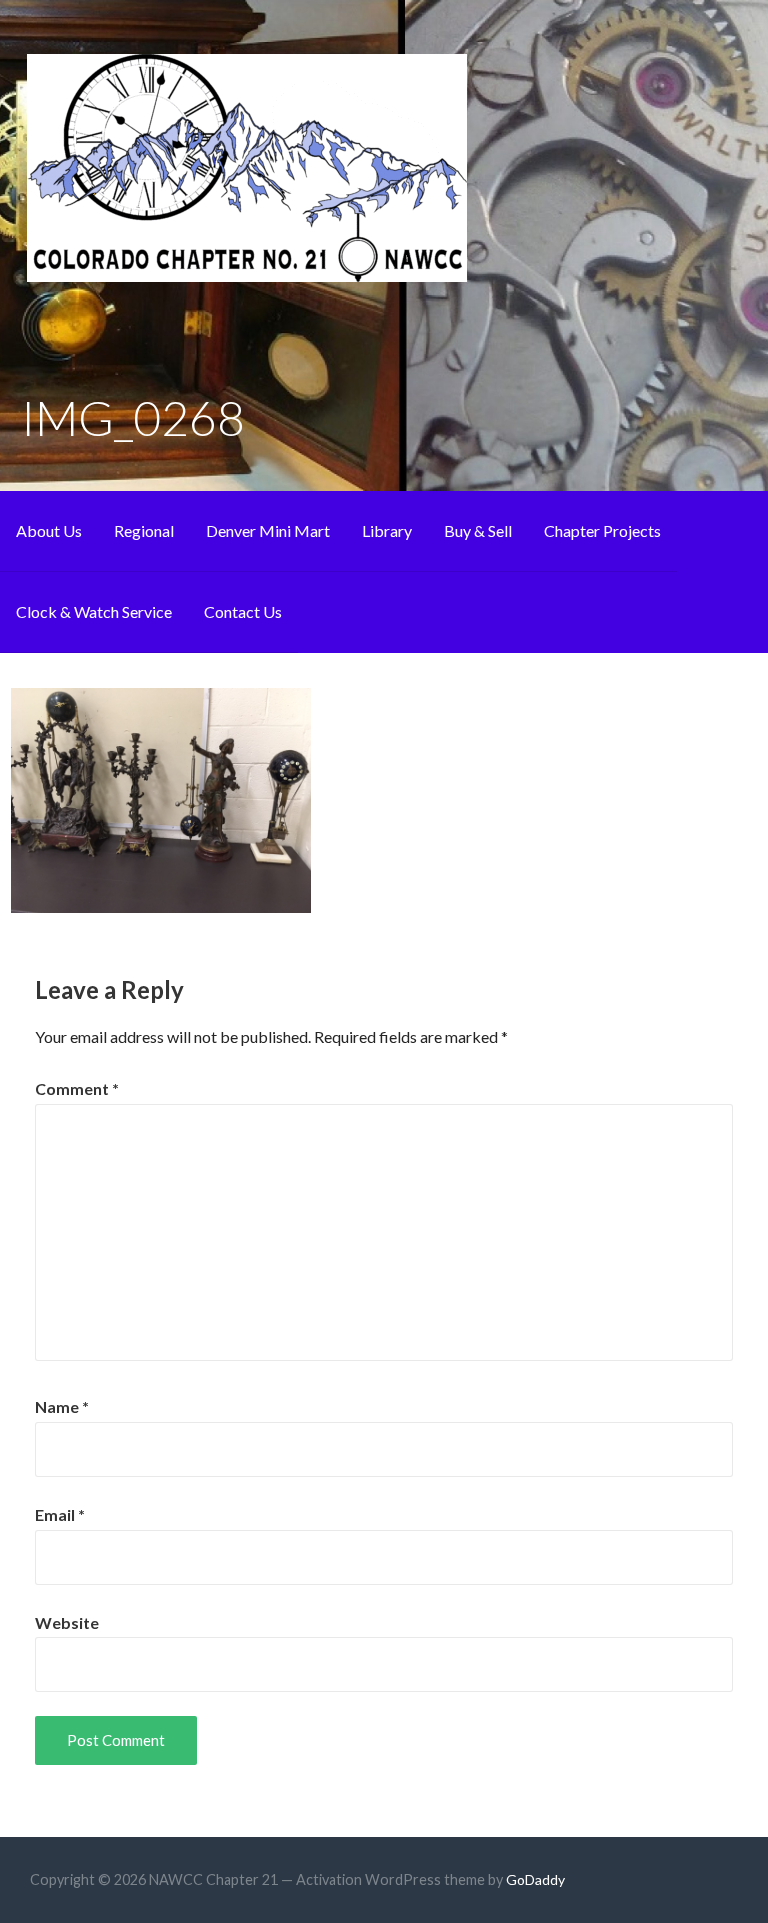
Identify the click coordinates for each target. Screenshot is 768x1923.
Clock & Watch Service (94, 611)
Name (62, 1406)
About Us (49, 530)
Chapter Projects (602, 530)
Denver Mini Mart (268, 530)
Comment (77, 1088)
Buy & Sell (478, 530)
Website (67, 1622)
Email (60, 1514)
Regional (144, 530)
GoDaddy (535, 1879)
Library (387, 530)
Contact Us (243, 611)
